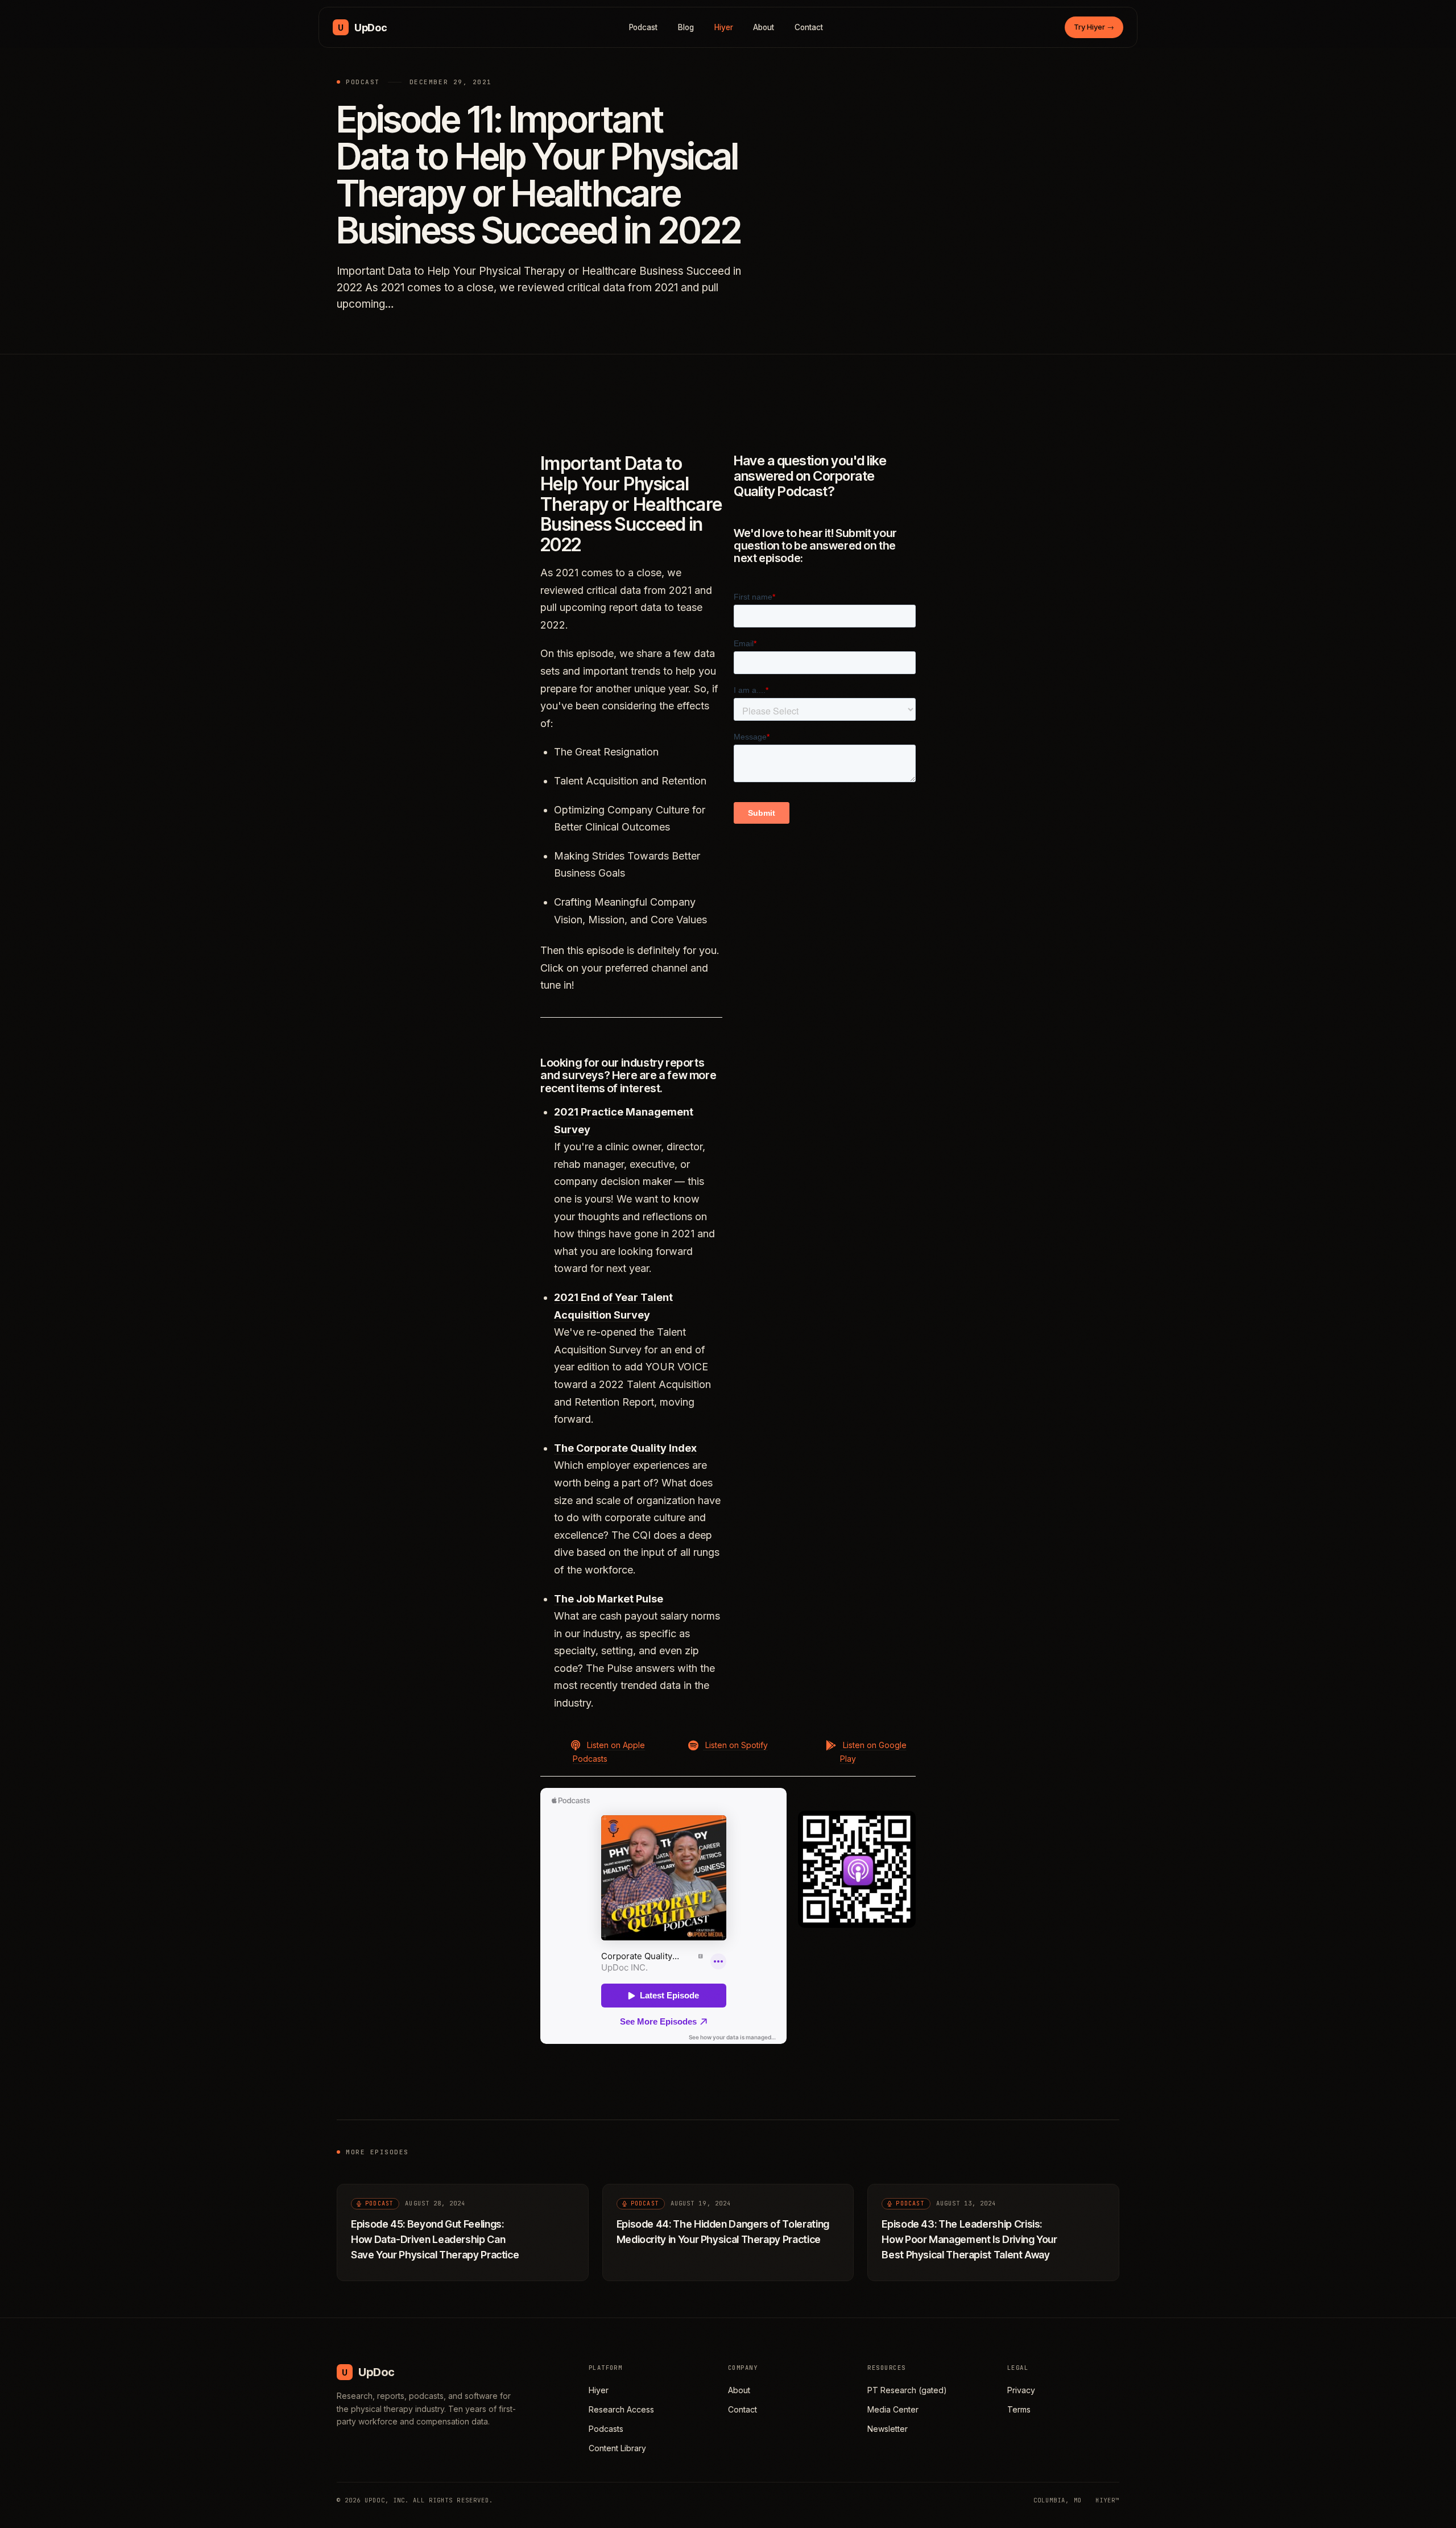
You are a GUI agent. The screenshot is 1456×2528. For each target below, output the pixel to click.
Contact (809, 27)
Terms (1019, 2409)
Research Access (621, 2409)
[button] (599, 1751)
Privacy (1021, 2390)
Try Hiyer (1094, 27)
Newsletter (888, 2429)
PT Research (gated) (907, 2390)
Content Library (617, 2448)
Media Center (893, 2409)
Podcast (644, 27)
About (764, 27)
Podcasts (606, 2429)
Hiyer (724, 27)
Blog (686, 27)
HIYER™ (1107, 2500)
